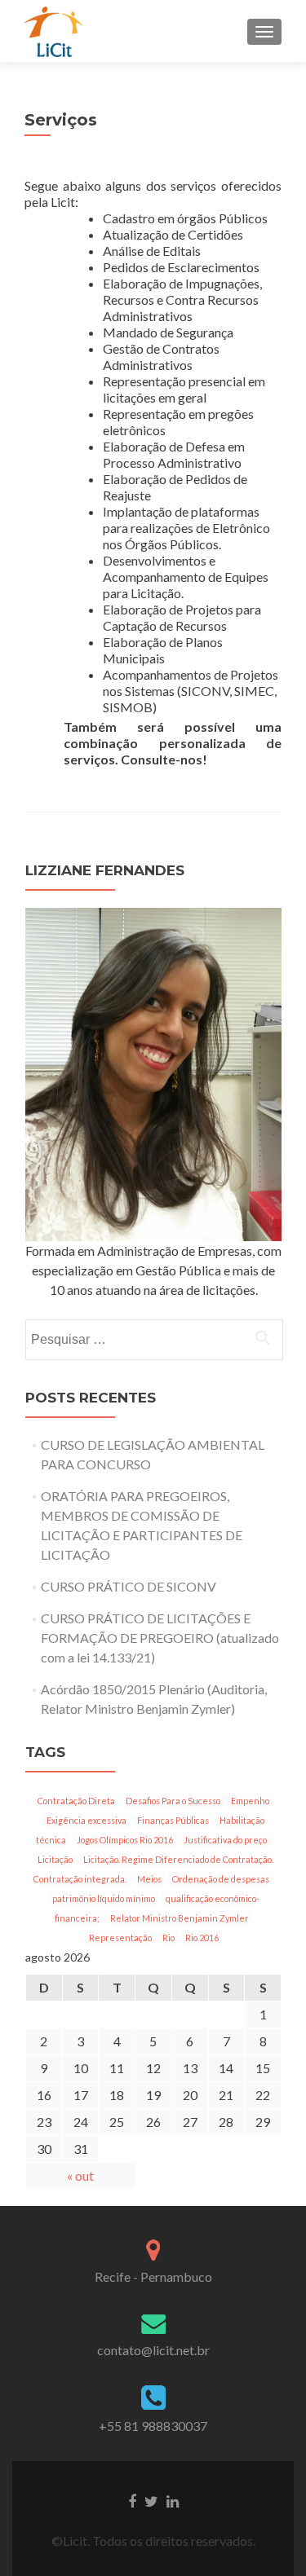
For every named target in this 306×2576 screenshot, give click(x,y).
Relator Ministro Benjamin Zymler (180, 1918)
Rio (169, 1938)
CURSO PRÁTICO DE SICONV (129, 1586)
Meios (149, 1879)
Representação (120, 1938)
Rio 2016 (202, 1938)
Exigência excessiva (86, 1820)
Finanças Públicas (173, 1820)
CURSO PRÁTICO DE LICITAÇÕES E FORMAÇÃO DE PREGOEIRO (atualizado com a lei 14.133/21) (160, 1638)
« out (80, 2175)
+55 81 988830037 (153, 2426)
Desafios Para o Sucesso (173, 1801)
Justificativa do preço (225, 1840)
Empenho (250, 1801)
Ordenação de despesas (221, 1879)
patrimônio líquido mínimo (104, 1898)
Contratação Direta (76, 1801)
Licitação (55, 1859)
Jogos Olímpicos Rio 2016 (125, 1840)
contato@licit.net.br (153, 2350)
